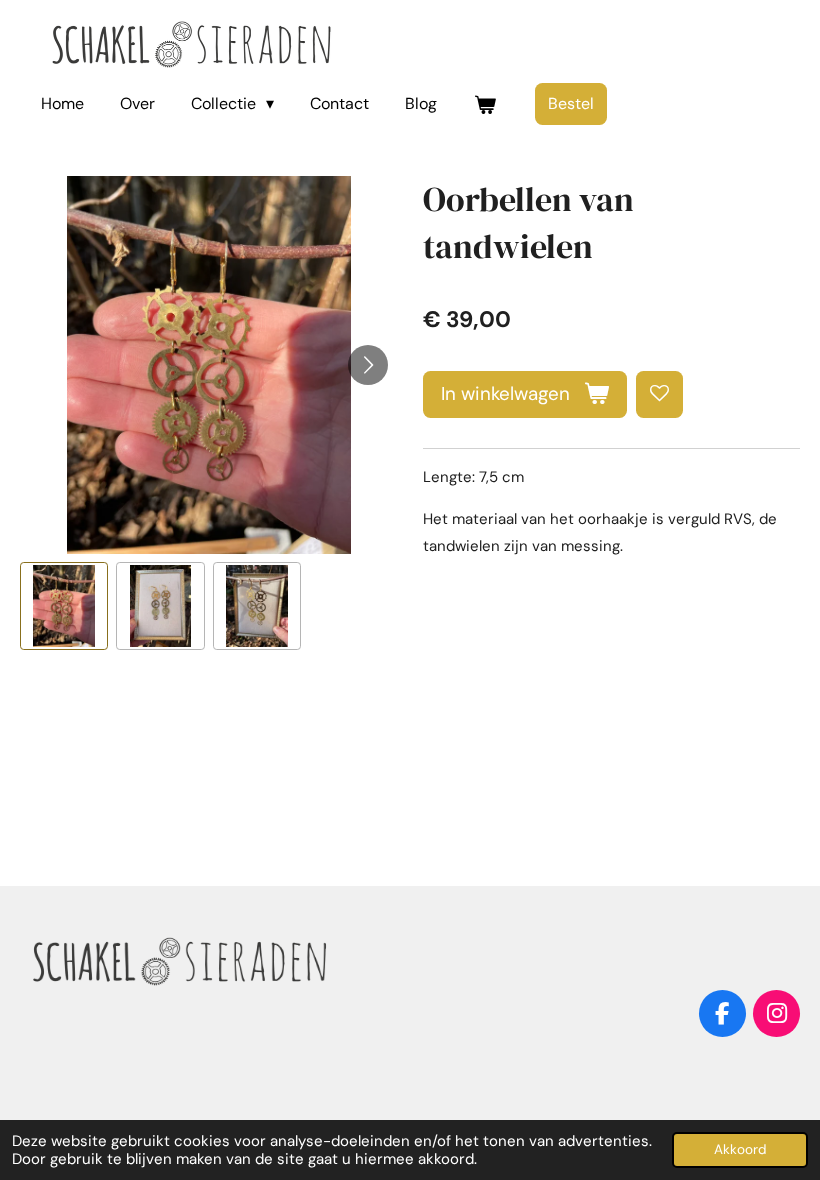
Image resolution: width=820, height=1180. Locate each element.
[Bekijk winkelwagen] (484, 104)
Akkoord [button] (740, 1149)
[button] (64, 606)
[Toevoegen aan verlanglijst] (659, 394)
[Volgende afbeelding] (368, 365)
